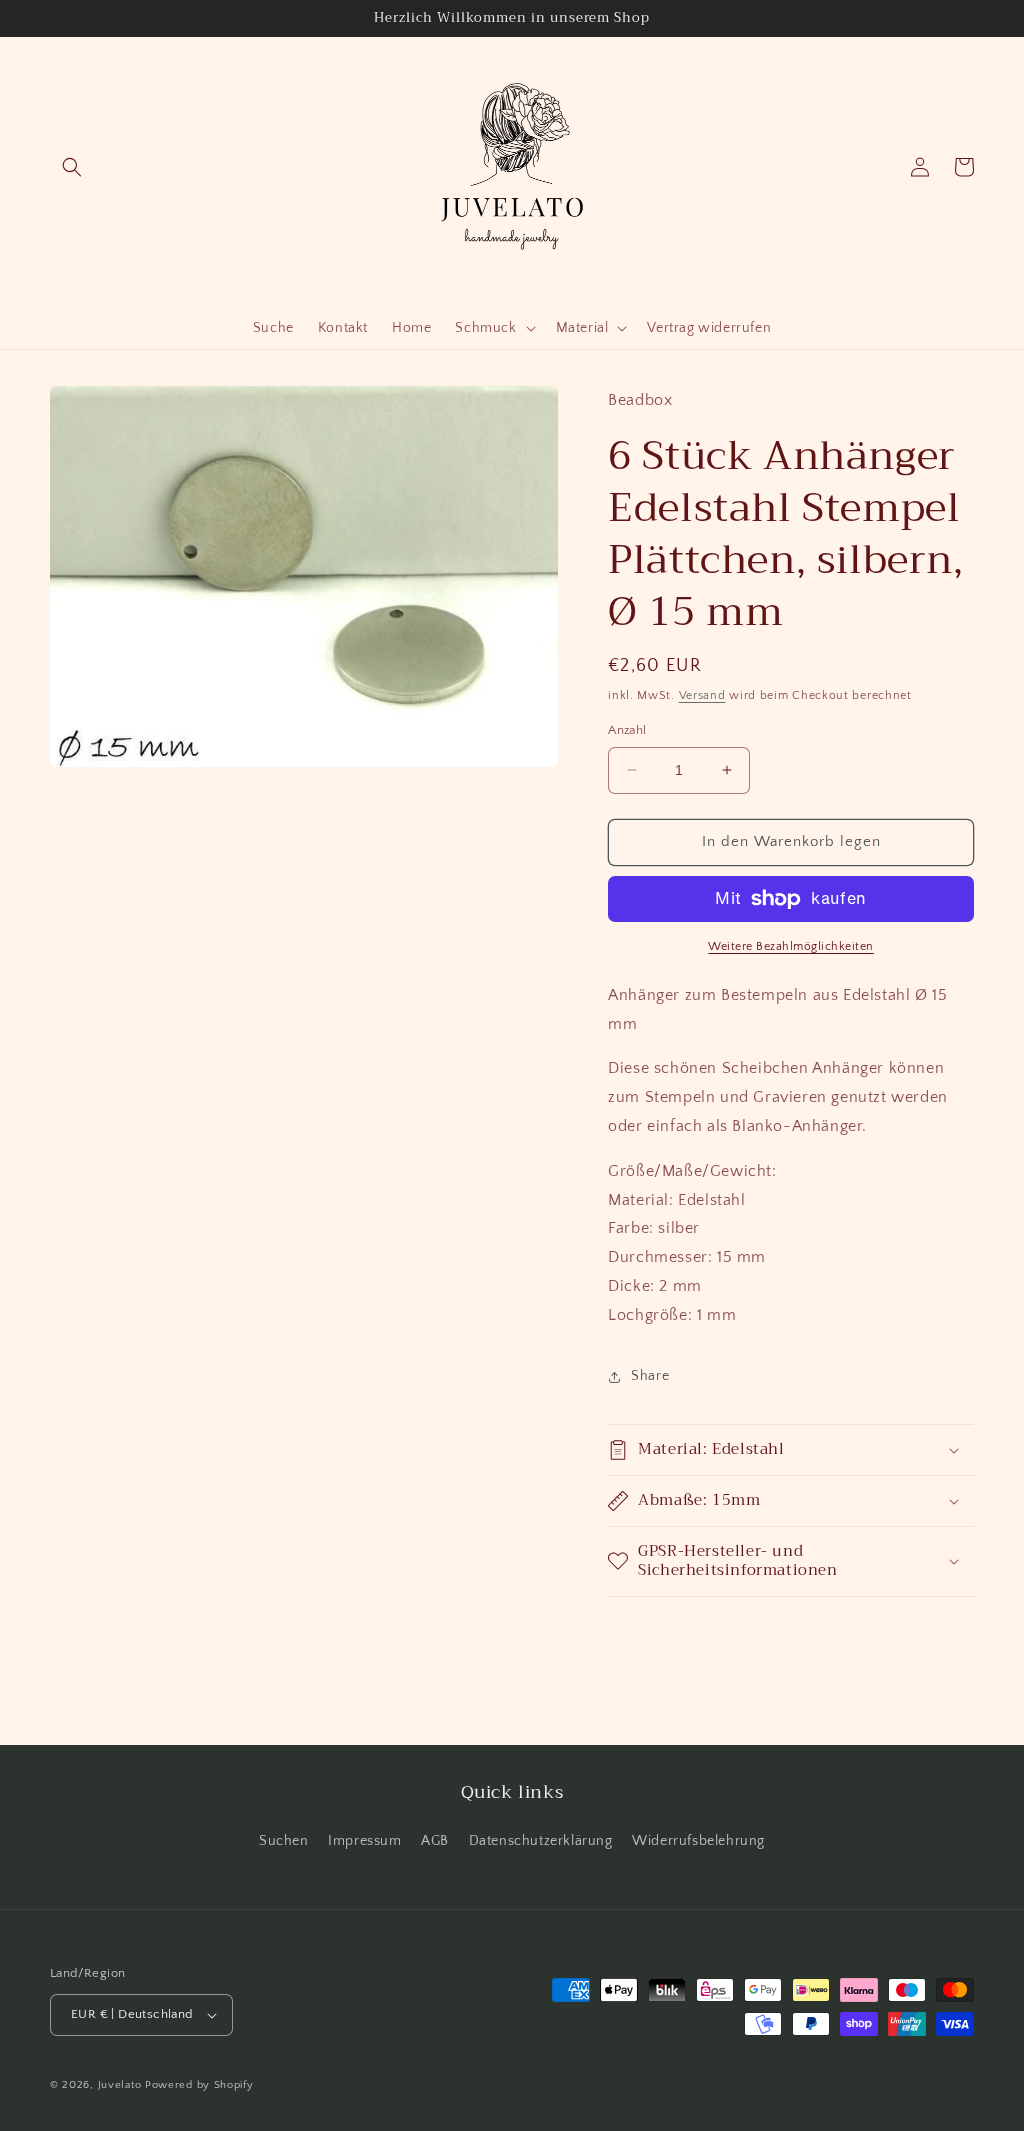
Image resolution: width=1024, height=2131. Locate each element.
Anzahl (627, 730)
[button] (72, 167)
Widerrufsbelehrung (698, 1841)
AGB (435, 1841)
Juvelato (120, 2085)
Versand (702, 695)
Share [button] (650, 1376)
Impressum (364, 1841)
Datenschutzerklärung (541, 1841)
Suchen (284, 1841)
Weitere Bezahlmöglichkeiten (791, 946)
